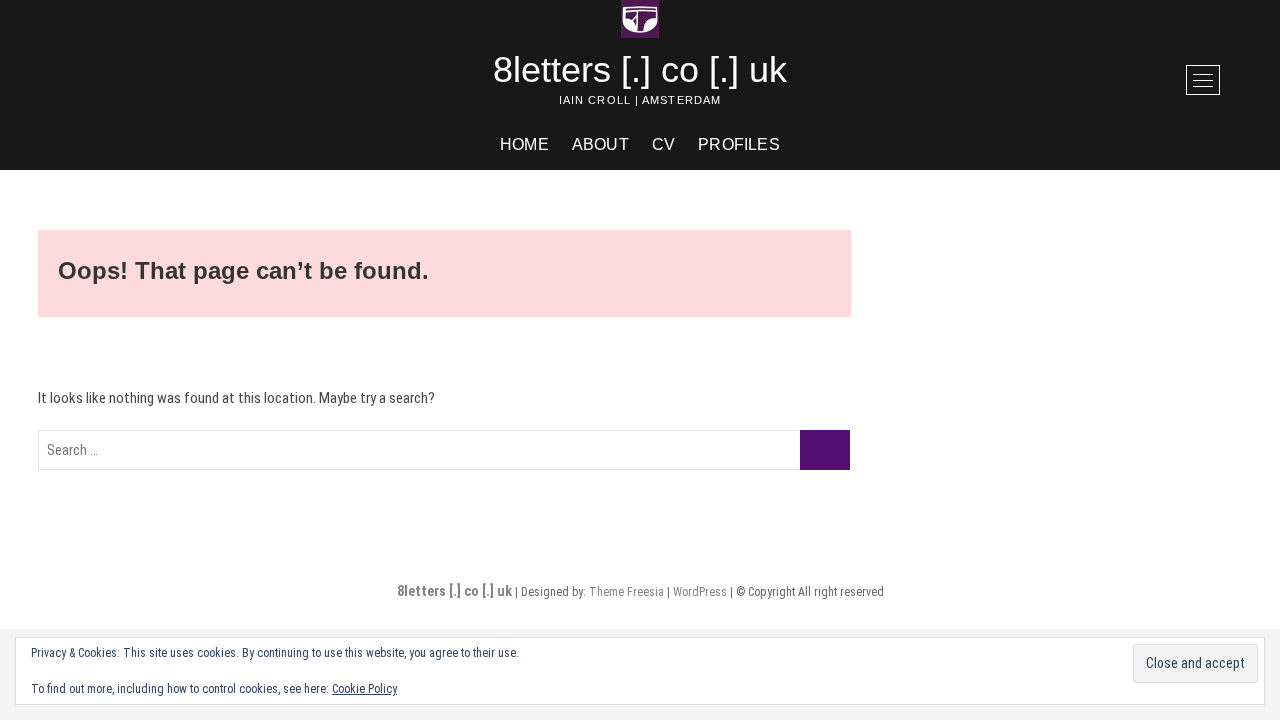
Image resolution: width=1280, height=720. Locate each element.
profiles (739, 144)
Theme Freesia (626, 592)
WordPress (700, 592)
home (524, 144)
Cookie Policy (364, 689)
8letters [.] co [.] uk (640, 69)
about (600, 144)
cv (663, 144)
